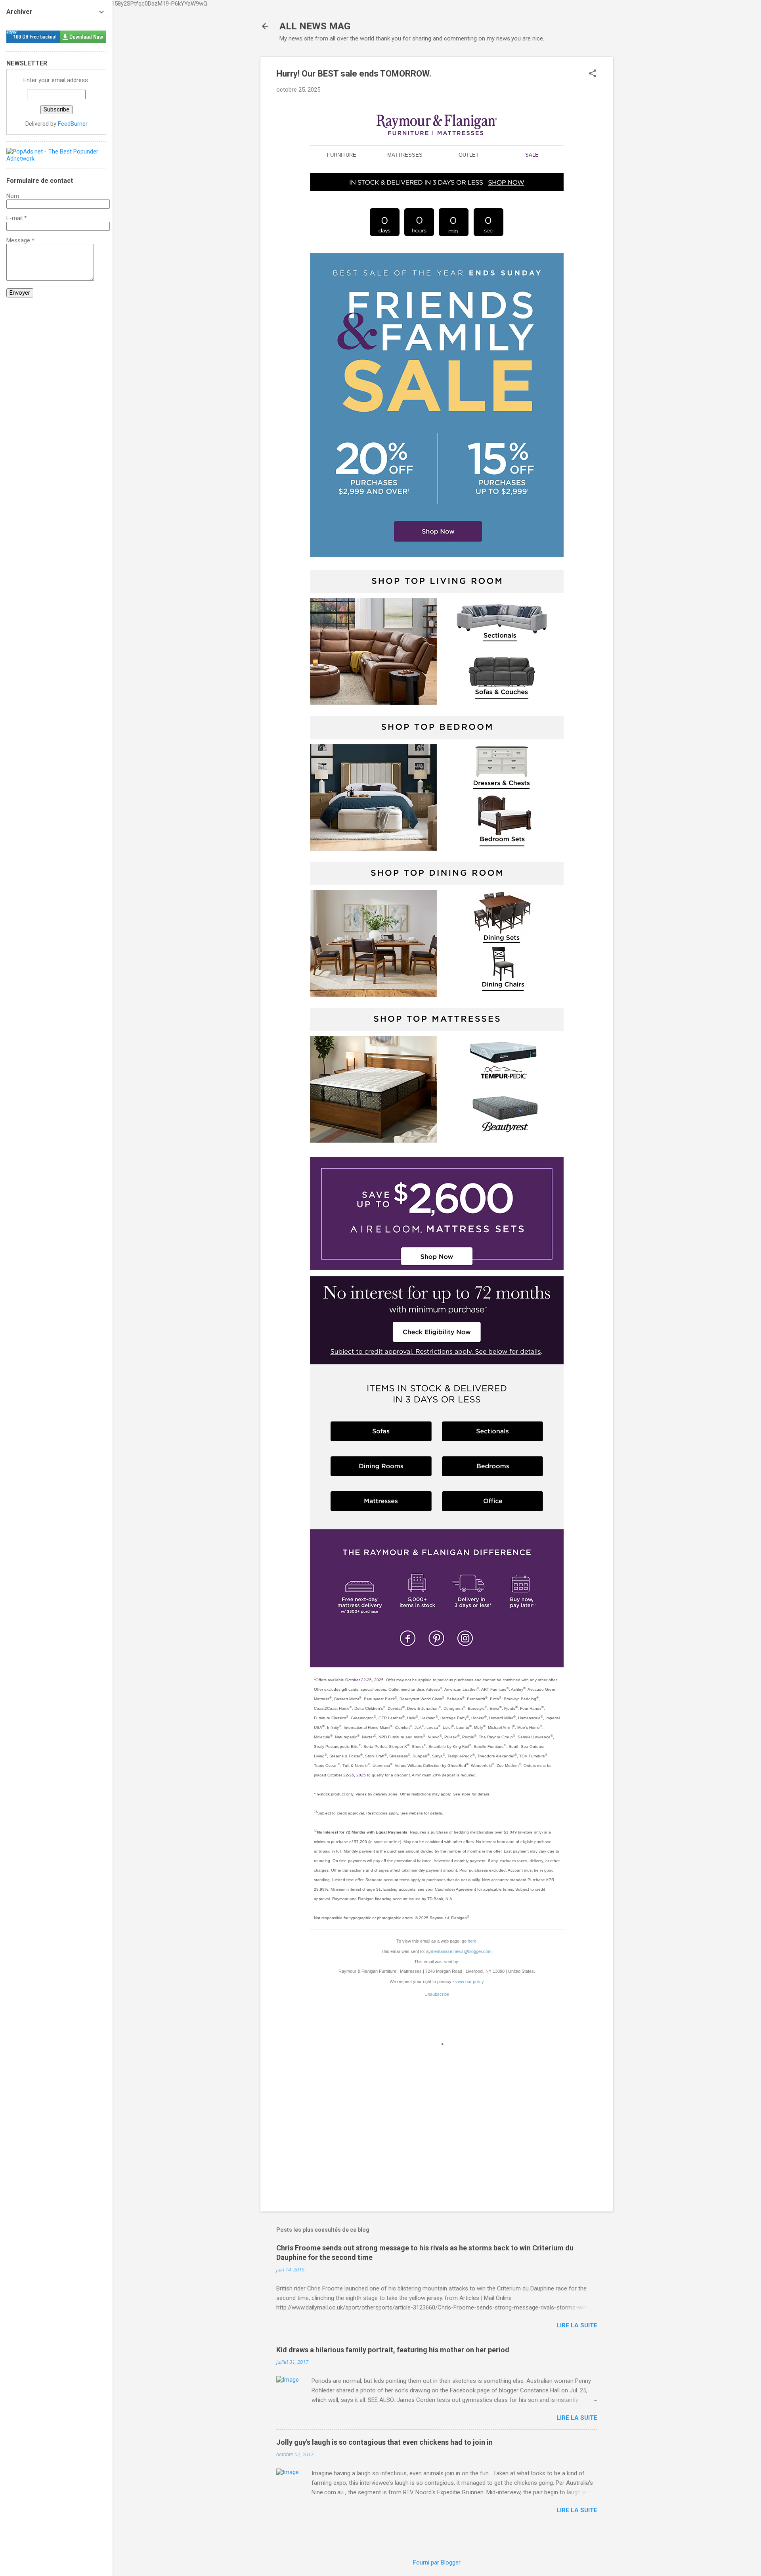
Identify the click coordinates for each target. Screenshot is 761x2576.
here (472, 1941)
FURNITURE (342, 155)
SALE (532, 155)
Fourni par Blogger (437, 2563)
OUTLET (469, 155)
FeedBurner (73, 124)
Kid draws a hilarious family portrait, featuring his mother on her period (393, 2350)
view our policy (470, 1981)
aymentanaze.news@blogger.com (459, 1951)
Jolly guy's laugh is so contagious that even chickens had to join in (384, 2442)
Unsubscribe (437, 1994)
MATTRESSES (405, 155)
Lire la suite (577, 2325)
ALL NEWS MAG (315, 26)
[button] (593, 74)
